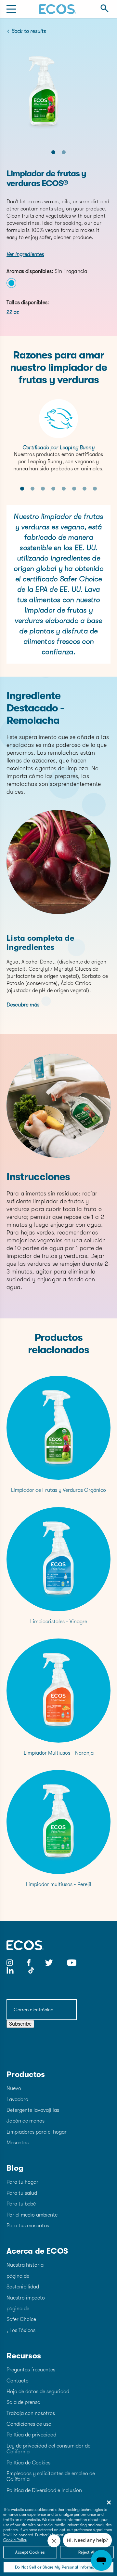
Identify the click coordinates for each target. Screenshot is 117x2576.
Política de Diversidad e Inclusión (44, 2490)
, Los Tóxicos (21, 2330)
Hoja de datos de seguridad (38, 2392)
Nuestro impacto (26, 2298)
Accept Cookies (30, 2552)
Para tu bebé (21, 2204)
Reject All (87, 2552)
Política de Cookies (28, 2463)
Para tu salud (22, 2193)
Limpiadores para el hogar (37, 2132)
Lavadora (17, 2099)
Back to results (29, 31)
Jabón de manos (26, 2121)
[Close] (109, 2502)
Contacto (18, 2381)
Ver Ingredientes (25, 254)
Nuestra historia (25, 2265)
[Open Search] (104, 9)
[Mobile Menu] (11, 9)
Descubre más (23, 1005)
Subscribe (20, 2024)
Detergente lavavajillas (33, 2110)
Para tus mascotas (28, 2226)
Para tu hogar (22, 2182)
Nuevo (14, 2088)
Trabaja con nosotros (31, 2413)
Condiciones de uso (29, 2424)
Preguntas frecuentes (31, 2370)
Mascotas (18, 2143)
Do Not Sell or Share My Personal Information (58, 2567)
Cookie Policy (15, 2540)
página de (18, 2276)
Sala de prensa (23, 2402)
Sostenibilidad (23, 2287)
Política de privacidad (31, 2435)
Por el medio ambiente (32, 2215)
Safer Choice (21, 2319)
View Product (59, 1433)
